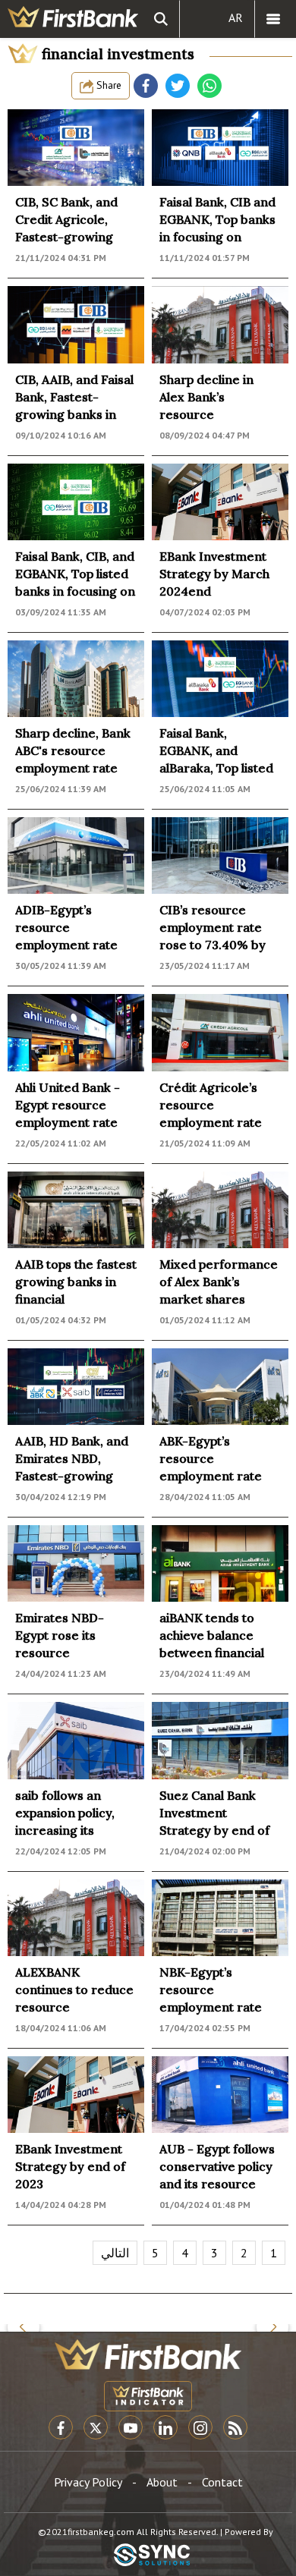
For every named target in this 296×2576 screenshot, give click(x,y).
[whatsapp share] (209, 86)
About (162, 2482)
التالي (115, 2253)
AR (236, 17)
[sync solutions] (152, 2556)
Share (107, 85)
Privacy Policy (88, 2482)
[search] (161, 19)
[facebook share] (146, 86)
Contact (222, 2482)
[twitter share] (178, 86)
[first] (73, 19)
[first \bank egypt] (148, 2354)
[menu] (273, 19)
